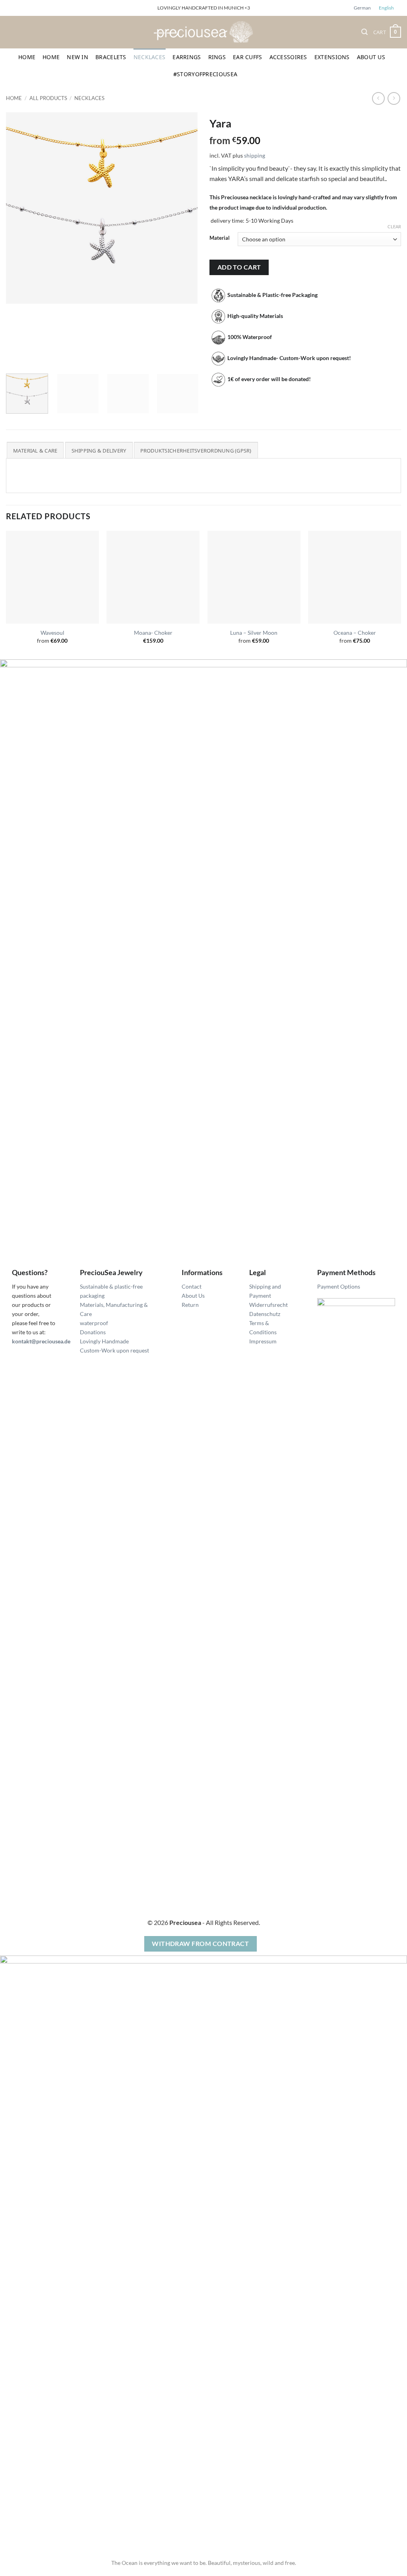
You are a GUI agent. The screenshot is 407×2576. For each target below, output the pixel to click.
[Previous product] (394, 98)
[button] (364, 32)
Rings (217, 57)
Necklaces (150, 57)
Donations (93, 1332)
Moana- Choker (153, 633)
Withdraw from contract (200, 1944)
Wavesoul (52, 633)
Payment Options (339, 1286)
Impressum (263, 1341)
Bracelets (111, 57)
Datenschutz (265, 1314)
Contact (192, 1286)
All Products (48, 98)
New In (78, 57)
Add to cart (239, 267)
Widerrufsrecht (268, 1305)
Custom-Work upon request (114, 1350)
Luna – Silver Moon (254, 633)
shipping (255, 155)
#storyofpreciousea (205, 74)
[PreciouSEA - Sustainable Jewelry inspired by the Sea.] (203, 32)
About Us (371, 57)
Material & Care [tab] (35, 451)
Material (220, 238)
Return (190, 1305)
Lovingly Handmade (104, 1341)
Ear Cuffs (248, 57)
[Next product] (378, 98)
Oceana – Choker (355, 633)
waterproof (94, 1323)
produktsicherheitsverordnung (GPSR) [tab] (196, 451)
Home (27, 57)
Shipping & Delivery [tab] (99, 451)
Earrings (187, 57)
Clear (394, 226)
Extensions (332, 57)
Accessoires (288, 57)
